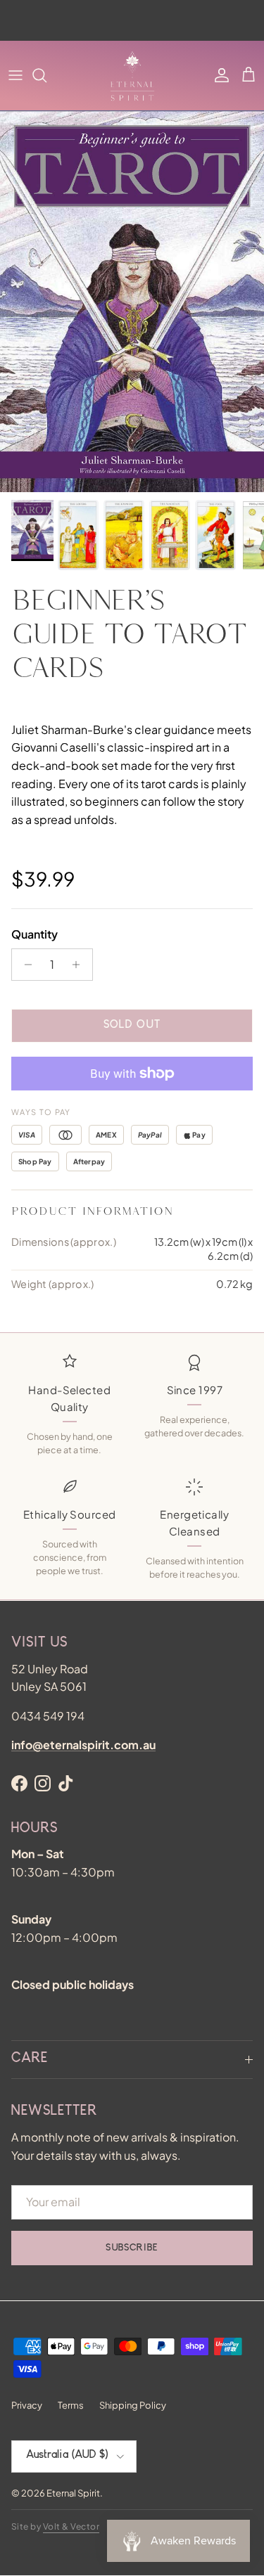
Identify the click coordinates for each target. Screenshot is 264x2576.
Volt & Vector (71, 2526)
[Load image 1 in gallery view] (132, 302)
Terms (71, 2405)
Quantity (34, 934)
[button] (249, 75)
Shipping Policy (133, 2405)
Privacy (27, 2405)
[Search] (46, 75)
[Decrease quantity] (24, 965)
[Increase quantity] (80, 965)
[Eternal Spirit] (132, 76)
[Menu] (15, 75)
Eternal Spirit (73, 2493)
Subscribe (132, 2248)
